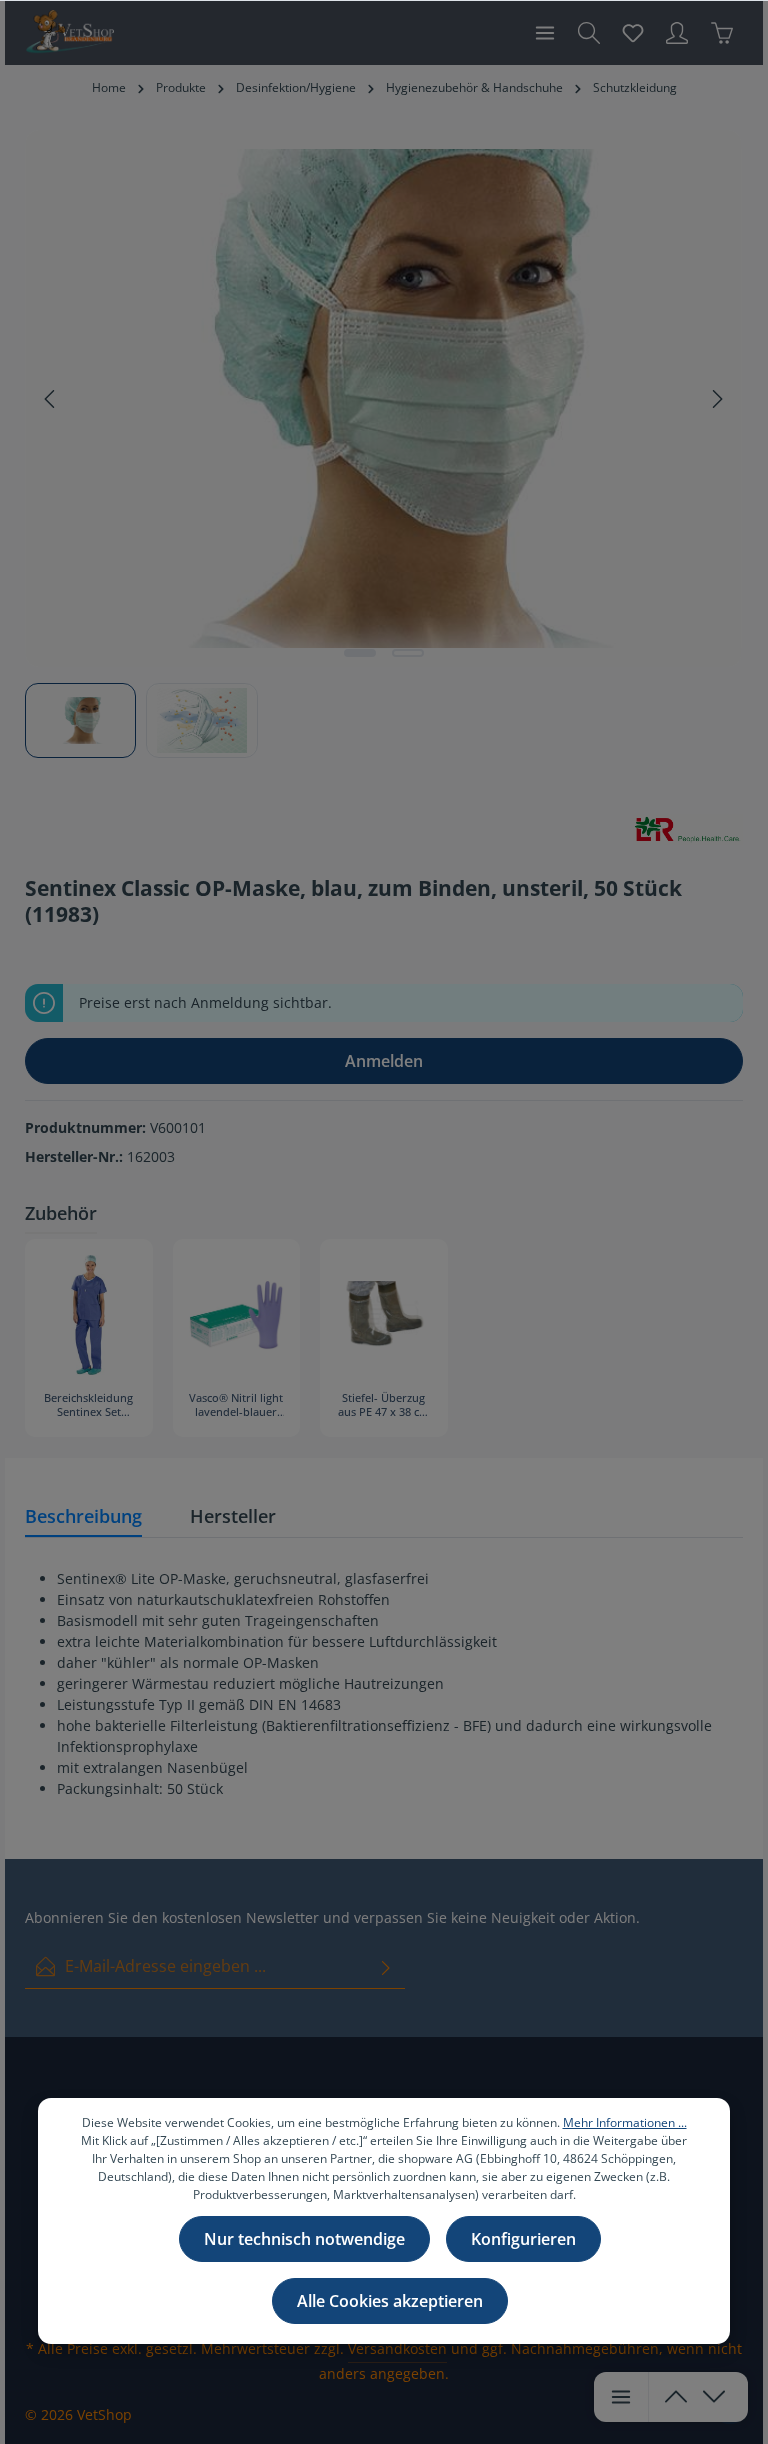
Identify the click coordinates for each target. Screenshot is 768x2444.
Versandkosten (397, 2348)
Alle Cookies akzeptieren (390, 2301)
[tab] (83, 1517)
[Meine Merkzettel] (633, 33)
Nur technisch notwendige (304, 2239)
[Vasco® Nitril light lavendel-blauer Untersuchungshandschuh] (237, 1315)
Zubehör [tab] (61, 1213)
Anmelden (384, 1061)
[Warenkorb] (722, 33)
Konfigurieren (523, 2239)
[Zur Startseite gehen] (69, 33)
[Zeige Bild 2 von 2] (408, 653)
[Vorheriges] (51, 399)
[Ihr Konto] (677, 33)
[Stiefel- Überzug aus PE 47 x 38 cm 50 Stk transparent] (384, 1315)
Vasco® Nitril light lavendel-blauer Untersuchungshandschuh (236, 1406)
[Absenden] (386, 1966)
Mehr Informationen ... (625, 2122)
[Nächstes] (716, 399)
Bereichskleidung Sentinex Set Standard (88, 1406)
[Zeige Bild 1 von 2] (360, 653)
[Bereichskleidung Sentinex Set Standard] (89, 1315)
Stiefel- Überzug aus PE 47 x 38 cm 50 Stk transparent (383, 1406)
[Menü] (545, 33)
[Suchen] (589, 33)
